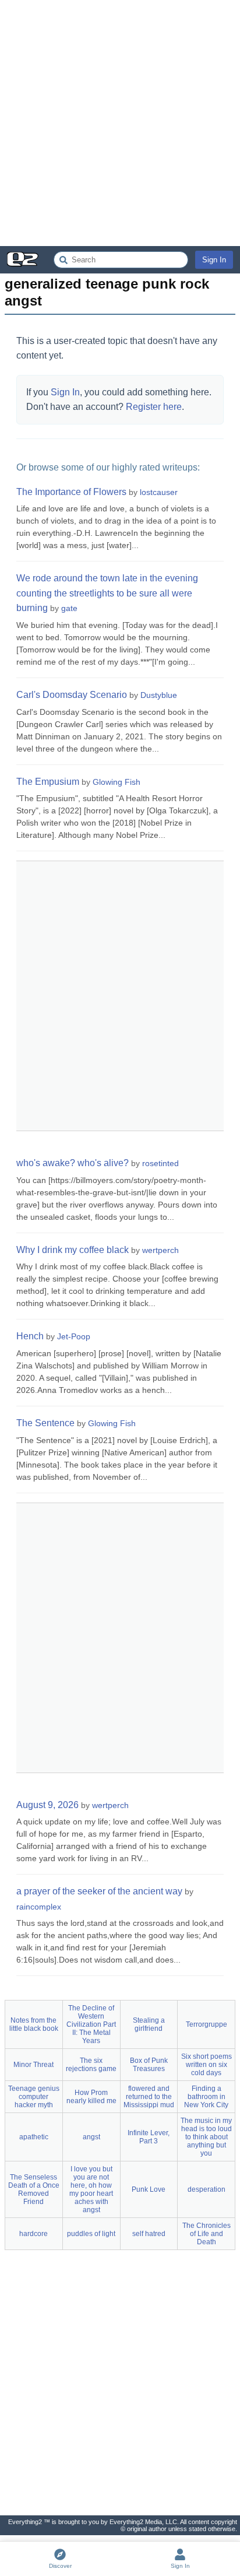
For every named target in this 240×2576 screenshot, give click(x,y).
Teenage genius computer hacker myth (34, 2097)
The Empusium (48, 782)
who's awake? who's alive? (73, 1163)
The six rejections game (91, 2065)
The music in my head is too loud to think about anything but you (206, 2137)
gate (69, 608)
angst (91, 2137)
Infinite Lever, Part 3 (149, 2137)
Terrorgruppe (207, 2024)
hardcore (33, 2234)
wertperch (160, 1250)
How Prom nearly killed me (91, 2097)
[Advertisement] (120, 123)
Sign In (214, 260)
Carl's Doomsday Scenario (72, 695)
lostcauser (159, 492)
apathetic (34, 2137)
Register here (154, 407)
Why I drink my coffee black (73, 1250)
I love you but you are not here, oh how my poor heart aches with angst (91, 2189)
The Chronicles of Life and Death (207, 2234)
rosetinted (160, 1163)
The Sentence (45, 1423)
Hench (30, 1336)
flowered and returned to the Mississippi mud (149, 2097)
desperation (207, 2189)
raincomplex (39, 1907)
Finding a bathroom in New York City (206, 2097)
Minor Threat (33, 2065)
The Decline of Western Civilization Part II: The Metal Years (91, 2024)
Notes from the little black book (34, 2024)
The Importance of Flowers (71, 492)
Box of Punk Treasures (149, 2065)
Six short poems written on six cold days (207, 2065)
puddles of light (91, 2234)
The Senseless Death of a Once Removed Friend (34, 2189)
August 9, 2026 (47, 1805)
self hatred (149, 2234)
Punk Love (149, 2189)
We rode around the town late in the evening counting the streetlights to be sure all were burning (107, 593)
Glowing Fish (117, 782)
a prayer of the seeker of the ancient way (99, 1891)
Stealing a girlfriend (149, 2024)
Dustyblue (159, 695)
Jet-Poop (74, 1336)
